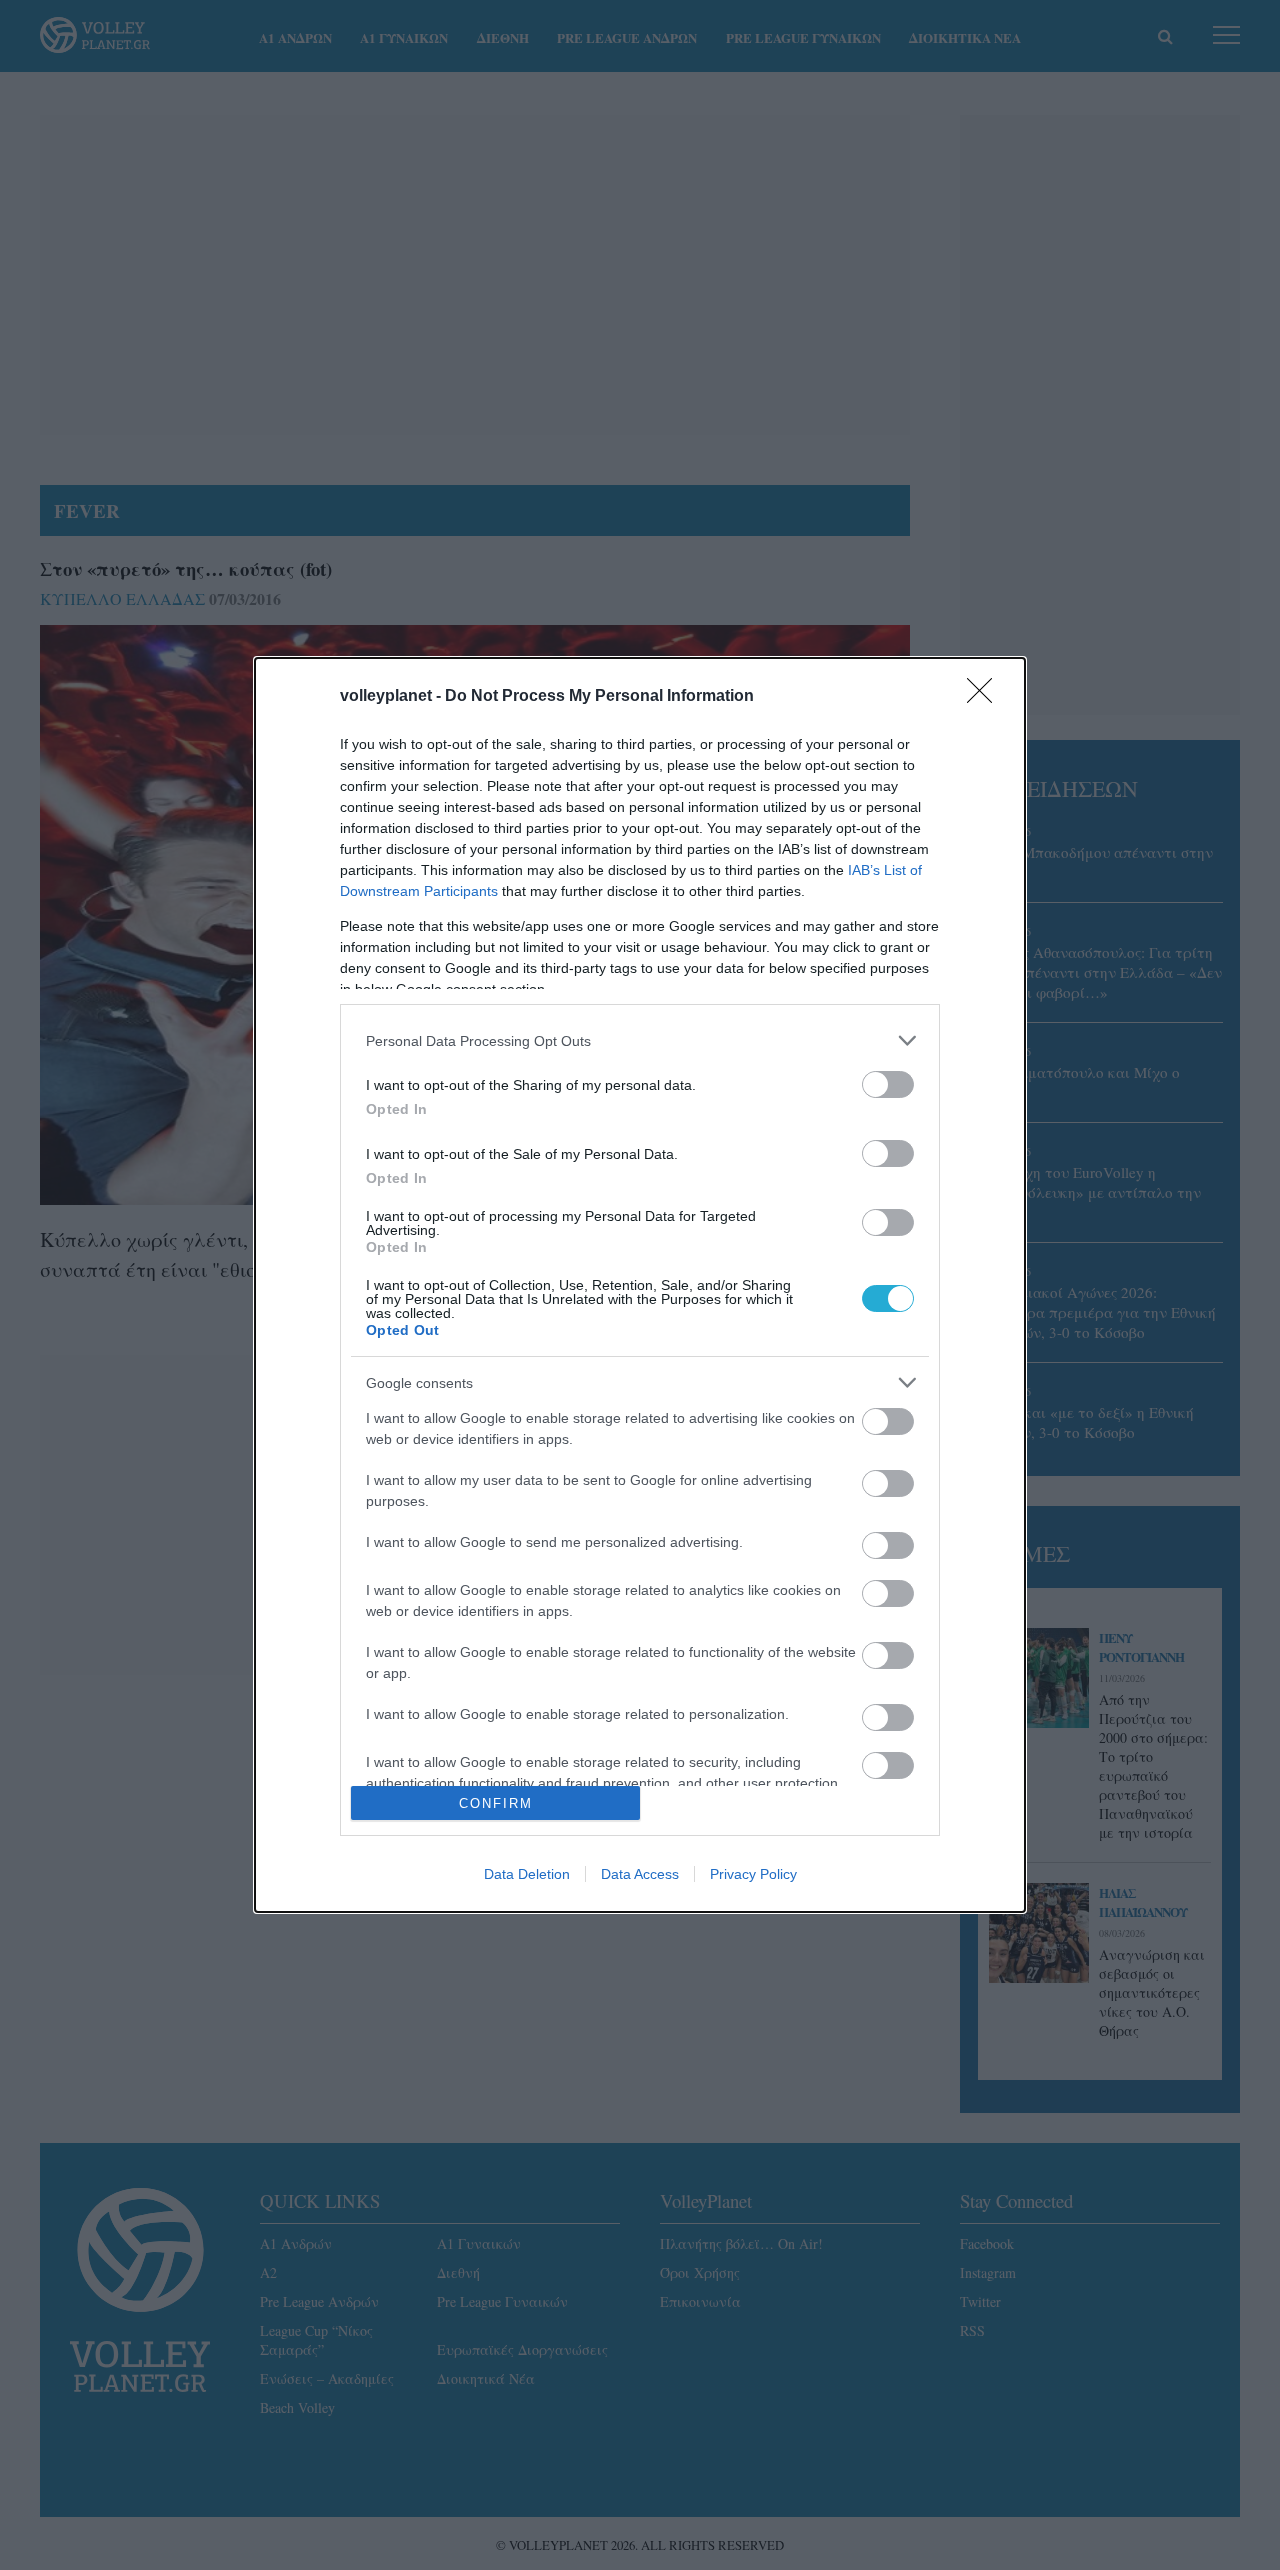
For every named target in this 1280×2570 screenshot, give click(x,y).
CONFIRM (496, 1803)
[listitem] (640, 1040)
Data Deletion (527, 1874)
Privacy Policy (753, 1874)
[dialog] (640, 1285)
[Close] (986, 697)
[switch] (888, 1084)
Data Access (640, 1874)
